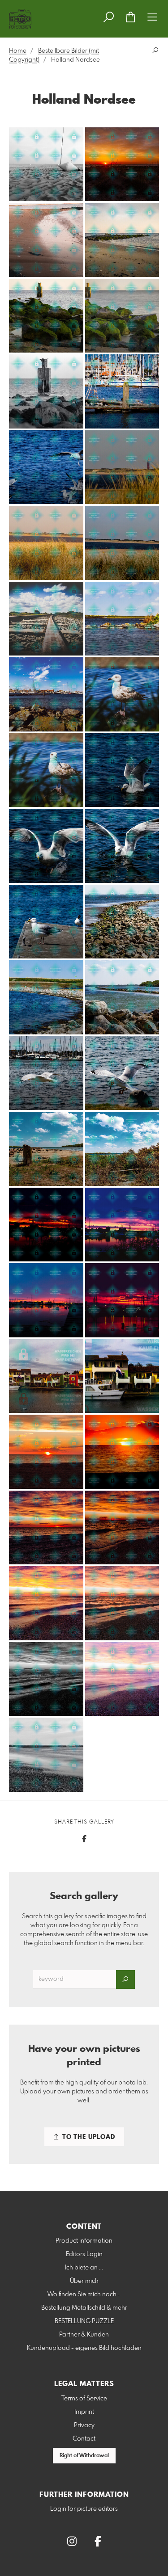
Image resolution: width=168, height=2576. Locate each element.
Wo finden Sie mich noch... (84, 2294)
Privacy (84, 2425)
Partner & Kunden (84, 2335)
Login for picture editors (84, 2509)
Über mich (84, 2281)
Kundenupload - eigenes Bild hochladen (84, 2348)
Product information (84, 2241)
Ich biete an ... (84, 2268)
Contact (84, 2439)
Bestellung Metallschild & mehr (84, 2308)
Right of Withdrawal (84, 2456)
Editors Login (84, 2254)
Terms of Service (84, 2399)
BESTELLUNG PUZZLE (84, 2321)
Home (18, 51)
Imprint (84, 2412)
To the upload (88, 2137)
